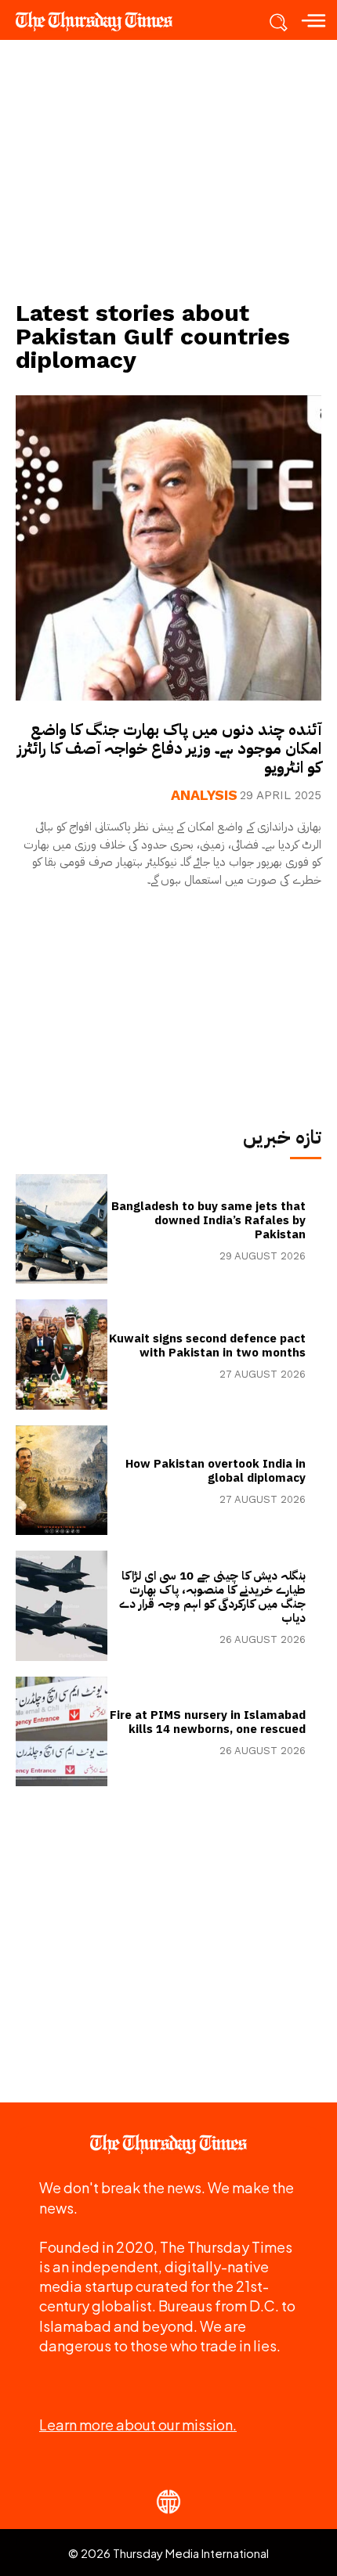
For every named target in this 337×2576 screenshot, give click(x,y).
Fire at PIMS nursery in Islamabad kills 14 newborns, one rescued (208, 1722)
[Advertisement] (168, 169)
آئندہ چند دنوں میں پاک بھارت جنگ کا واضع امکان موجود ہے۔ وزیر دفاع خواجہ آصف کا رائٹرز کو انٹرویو (169, 748)
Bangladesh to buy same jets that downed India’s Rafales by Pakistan (208, 1220)
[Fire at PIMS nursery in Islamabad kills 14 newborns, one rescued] (62, 1731)
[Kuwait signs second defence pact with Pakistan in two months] (62, 1354)
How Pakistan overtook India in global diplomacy (216, 1471)
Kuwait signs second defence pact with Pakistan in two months (207, 1346)
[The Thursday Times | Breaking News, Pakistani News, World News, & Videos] (102, 21)
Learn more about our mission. (138, 2425)
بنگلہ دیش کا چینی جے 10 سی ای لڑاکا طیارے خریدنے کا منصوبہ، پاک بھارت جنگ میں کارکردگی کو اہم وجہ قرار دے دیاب (212, 1597)
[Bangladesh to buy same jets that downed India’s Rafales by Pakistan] (62, 1229)
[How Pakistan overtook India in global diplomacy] (62, 1480)
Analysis (204, 795)
